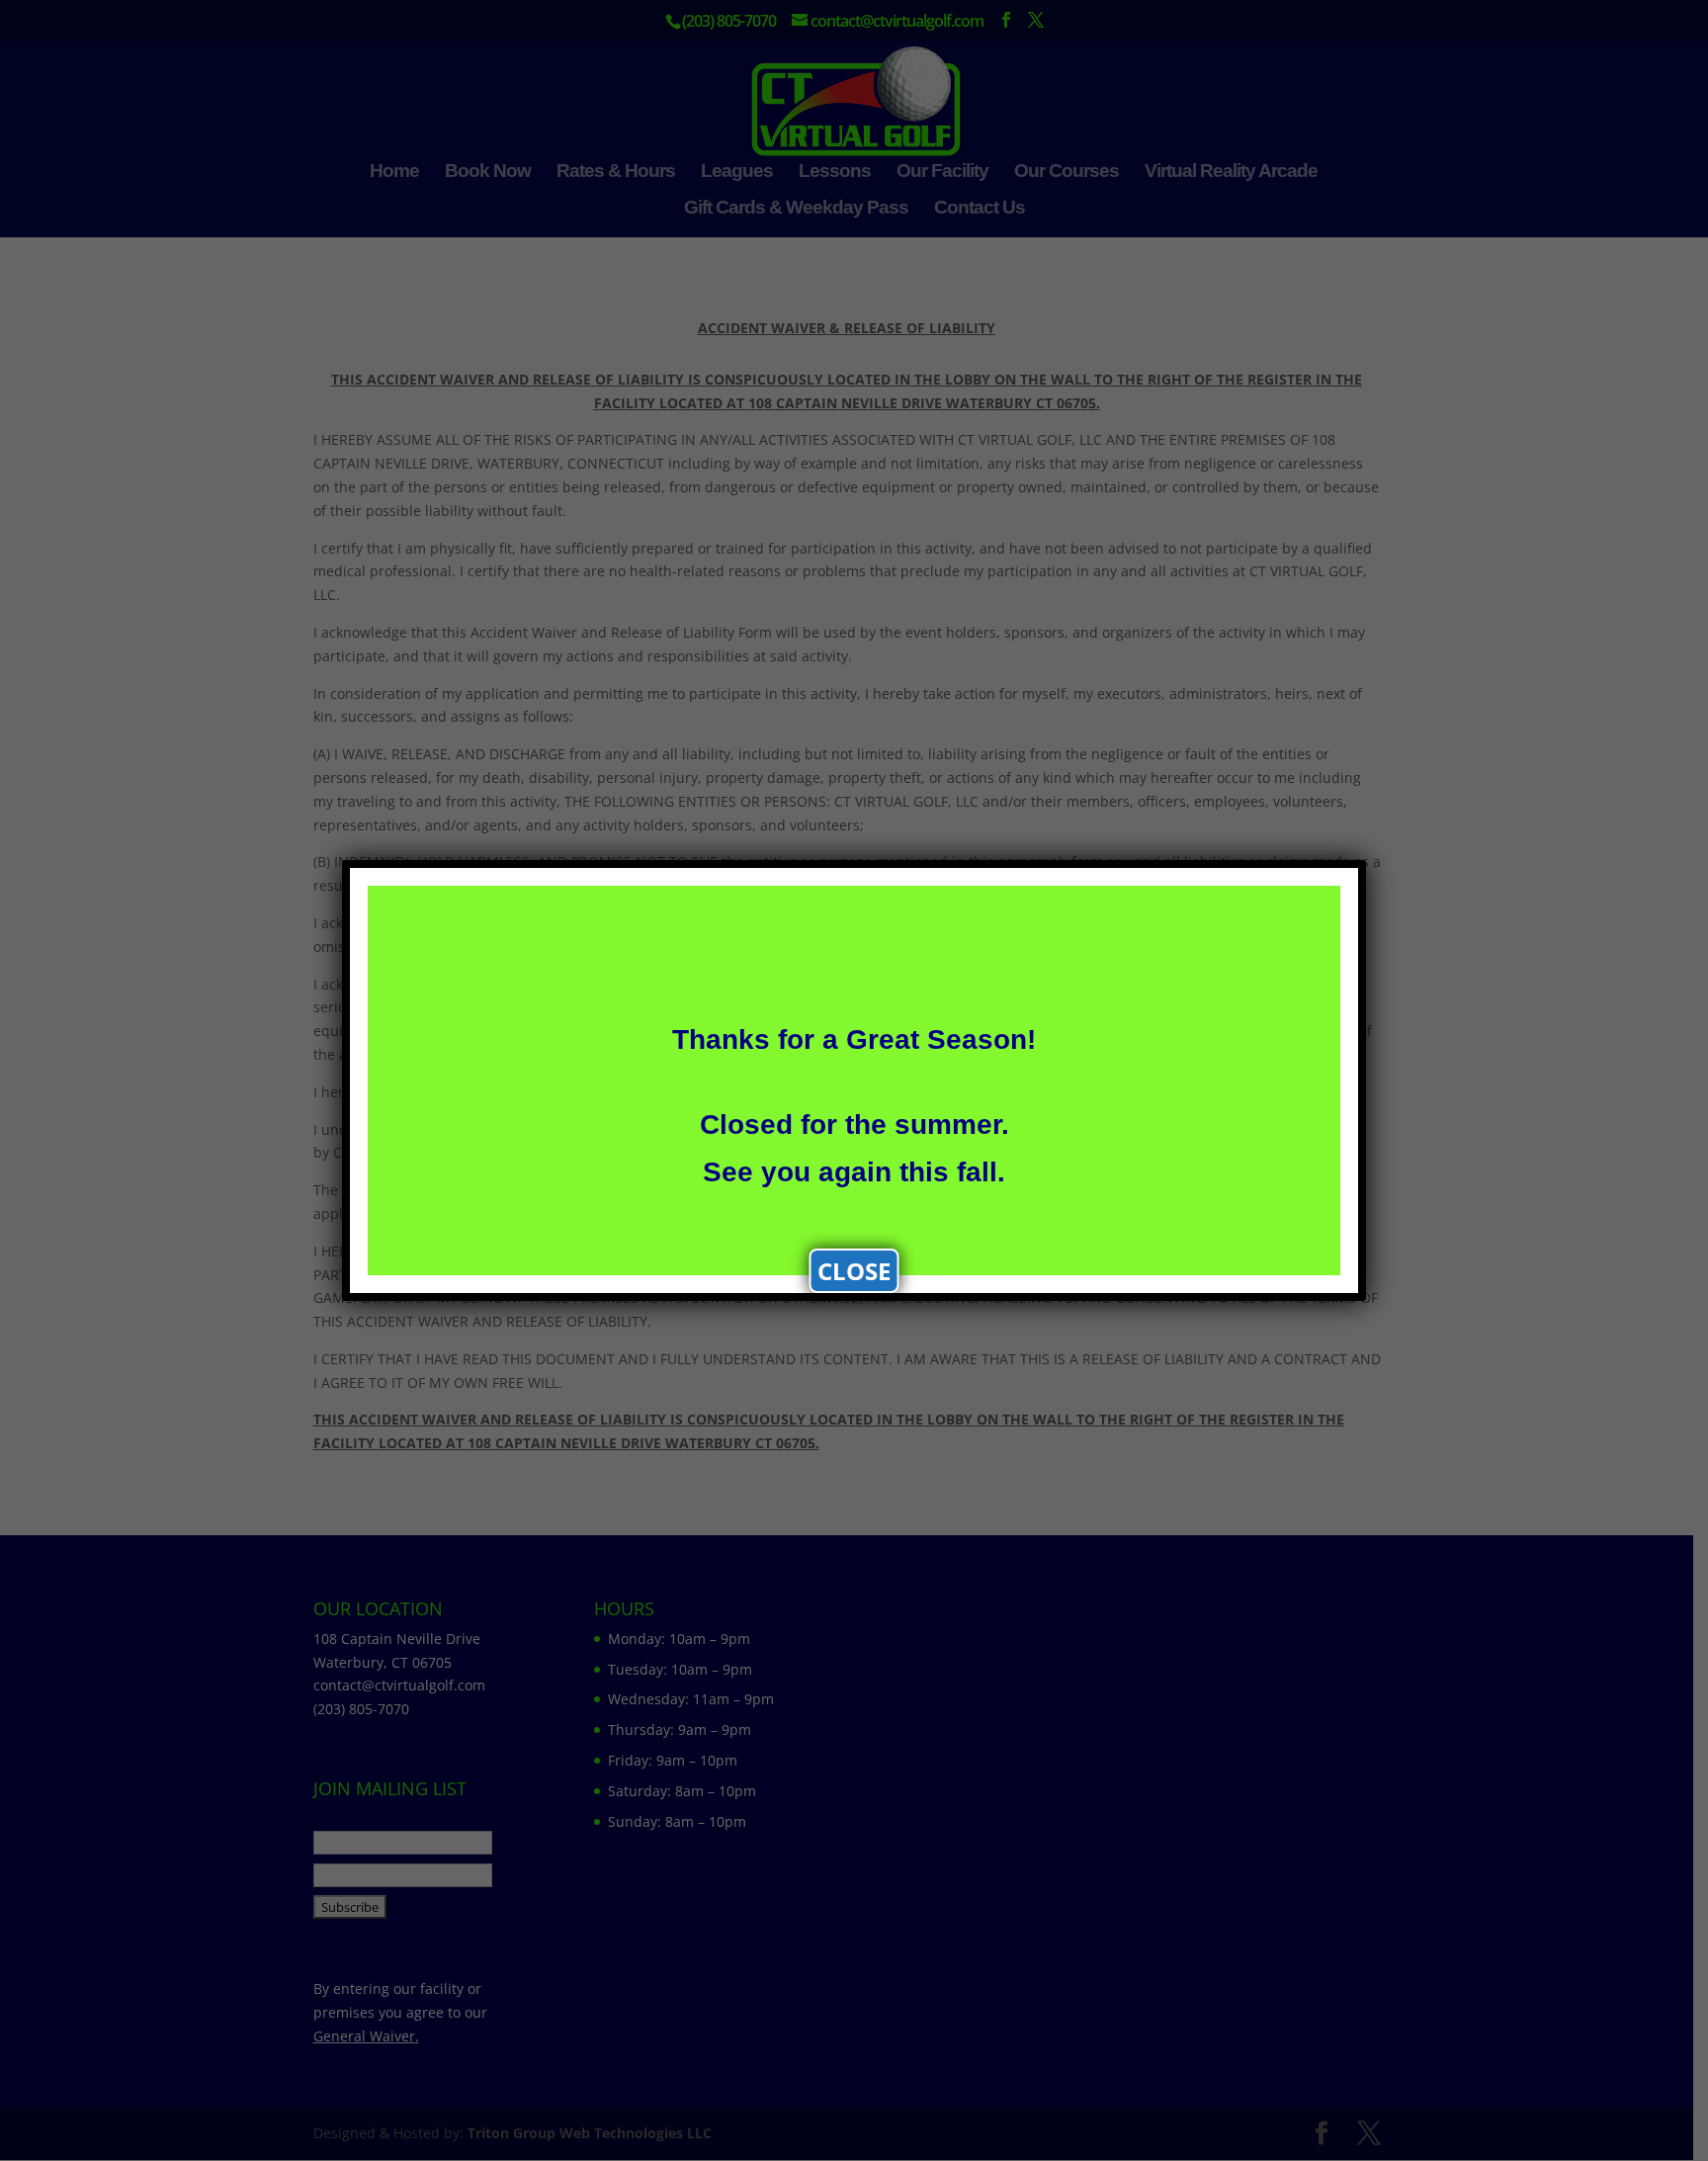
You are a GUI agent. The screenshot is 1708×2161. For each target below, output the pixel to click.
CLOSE (854, 1271)
